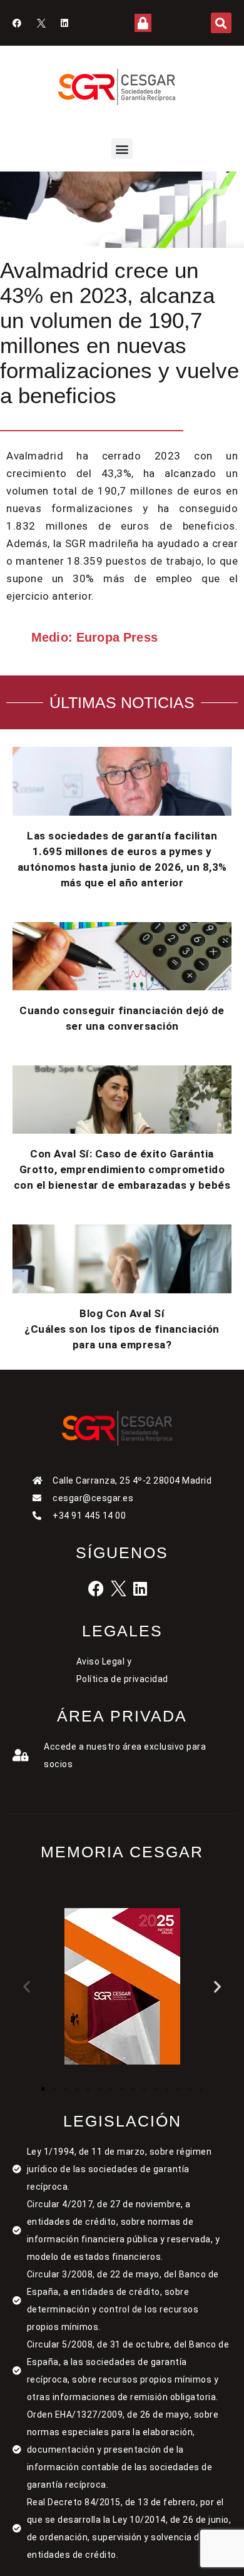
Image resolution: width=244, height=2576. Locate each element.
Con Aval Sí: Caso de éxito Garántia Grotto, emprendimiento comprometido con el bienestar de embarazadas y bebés (122, 1169)
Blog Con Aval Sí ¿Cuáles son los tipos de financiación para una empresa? (122, 1329)
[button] (221, 23)
